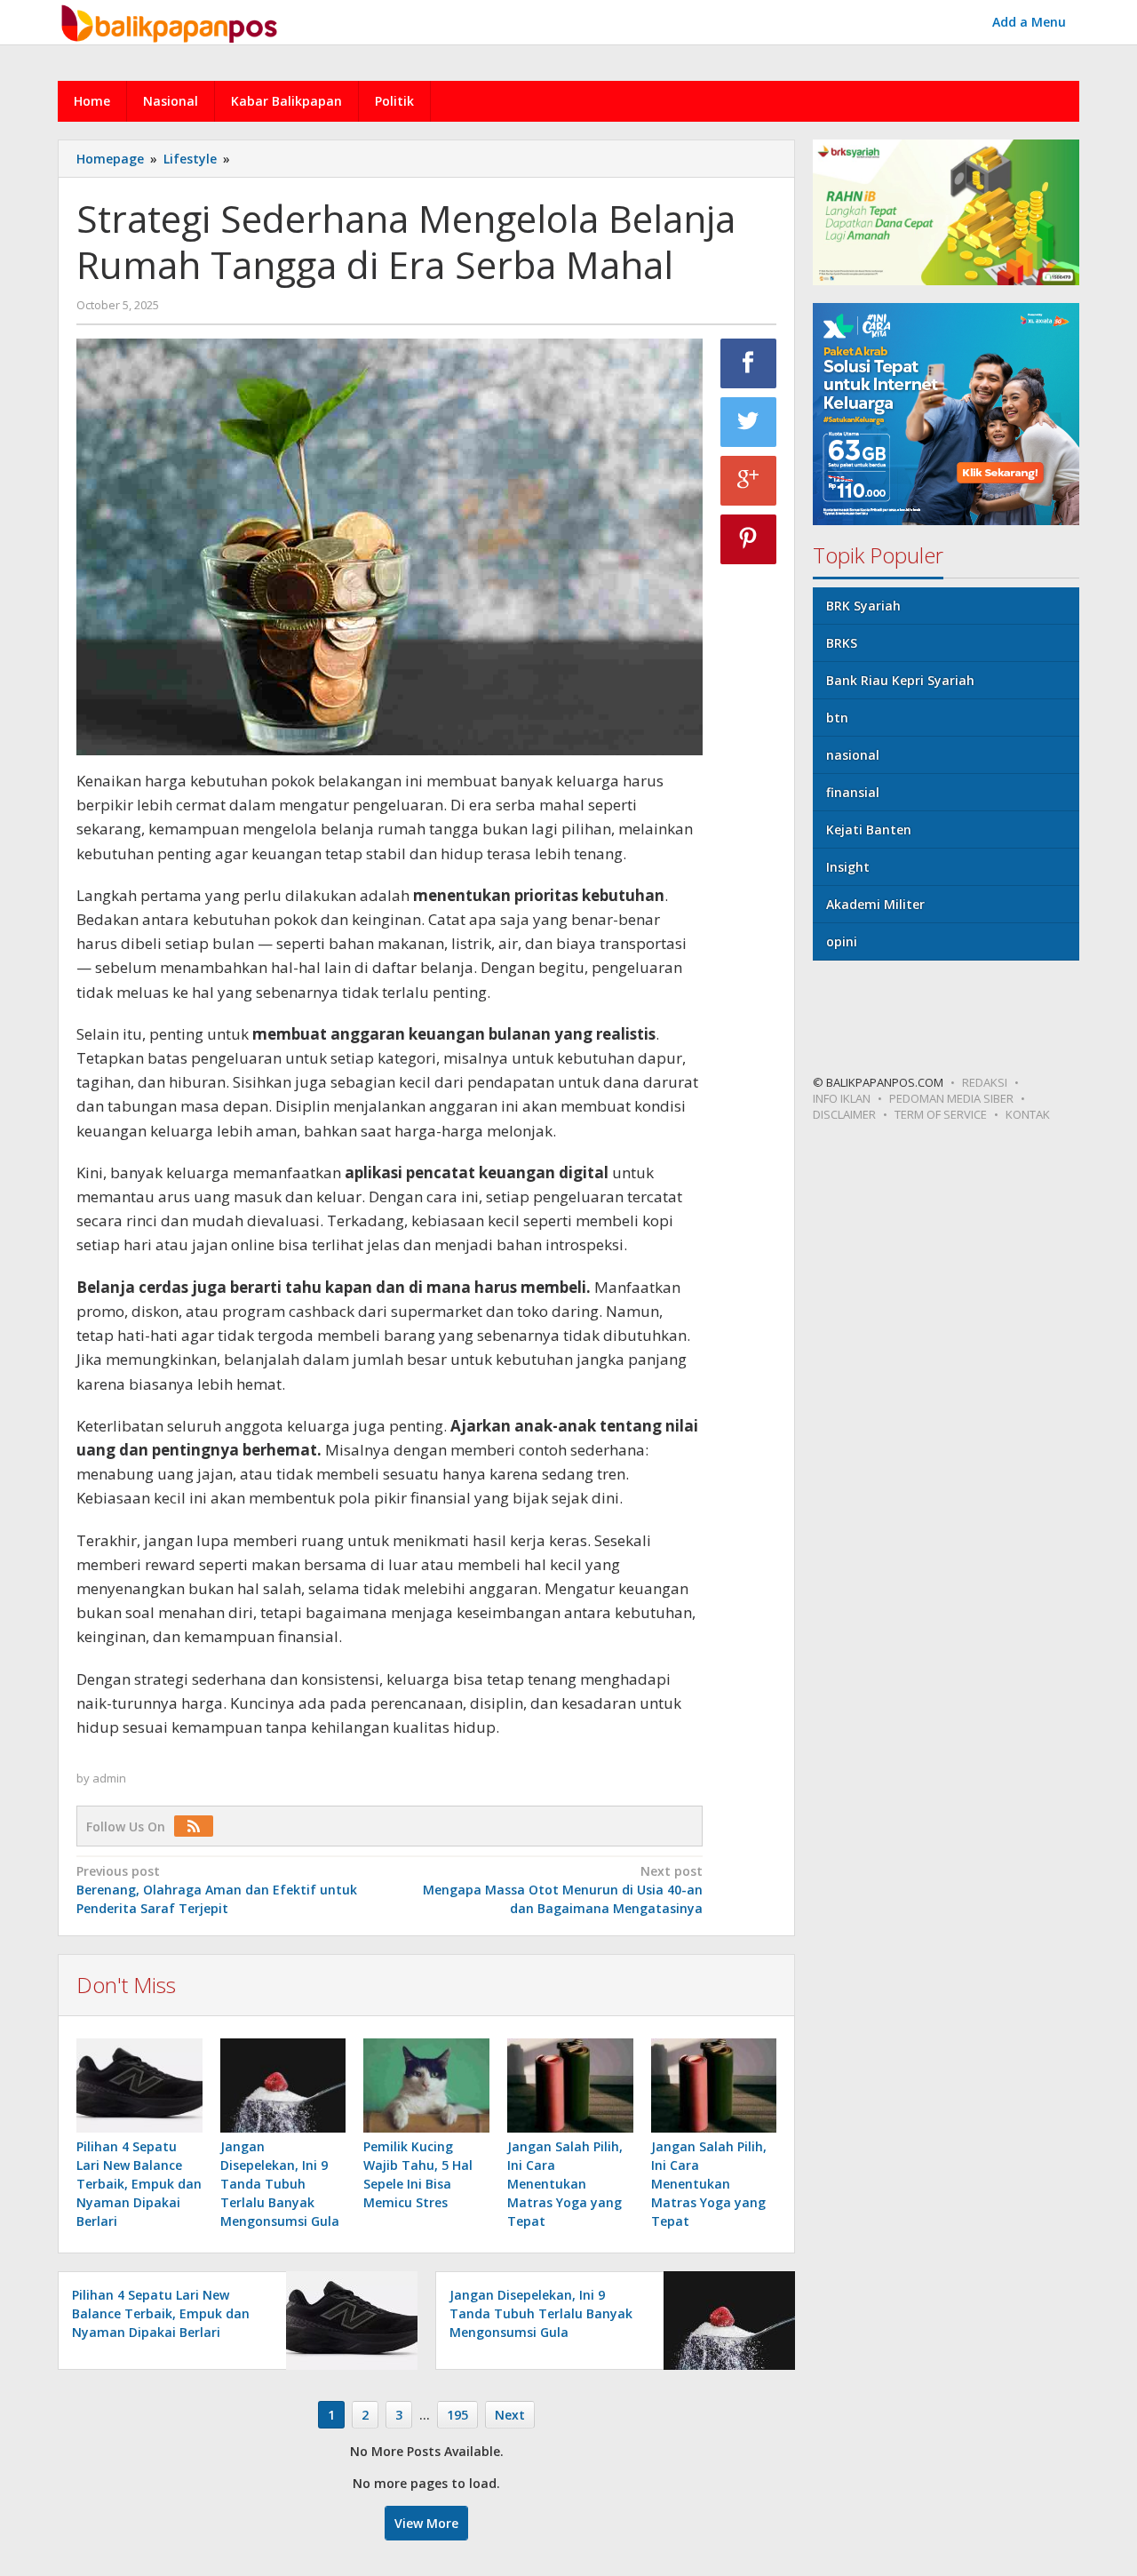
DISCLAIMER (844, 1114)
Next (510, 2415)
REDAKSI (985, 1082)
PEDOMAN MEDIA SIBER (951, 1098)
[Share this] (749, 363)
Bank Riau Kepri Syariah (900, 680)
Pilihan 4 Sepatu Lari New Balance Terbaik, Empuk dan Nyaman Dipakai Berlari (139, 2184)
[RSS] (198, 1826)
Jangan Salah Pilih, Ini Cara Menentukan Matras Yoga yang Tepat (565, 2184)
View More (426, 2523)
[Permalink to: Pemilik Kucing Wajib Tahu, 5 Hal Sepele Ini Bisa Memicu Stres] (426, 2086)
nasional (853, 755)
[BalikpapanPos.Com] (171, 21)
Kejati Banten (869, 829)
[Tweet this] (749, 422)
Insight (848, 867)
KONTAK (1028, 1114)
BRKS (842, 643)
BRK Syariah (863, 606)
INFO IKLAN (842, 1098)
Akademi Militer (875, 904)
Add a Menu (1029, 22)
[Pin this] (749, 539)
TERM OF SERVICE (941, 1114)
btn (837, 718)
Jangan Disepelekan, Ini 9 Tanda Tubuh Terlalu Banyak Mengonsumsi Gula (280, 2184)
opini (842, 941)
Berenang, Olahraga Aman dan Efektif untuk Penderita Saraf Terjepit (217, 1890)
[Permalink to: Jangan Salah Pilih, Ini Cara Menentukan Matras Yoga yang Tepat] (570, 2086)
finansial (853, 792)
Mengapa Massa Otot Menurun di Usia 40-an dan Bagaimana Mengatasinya (562, 1890)
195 (457, 2415)
